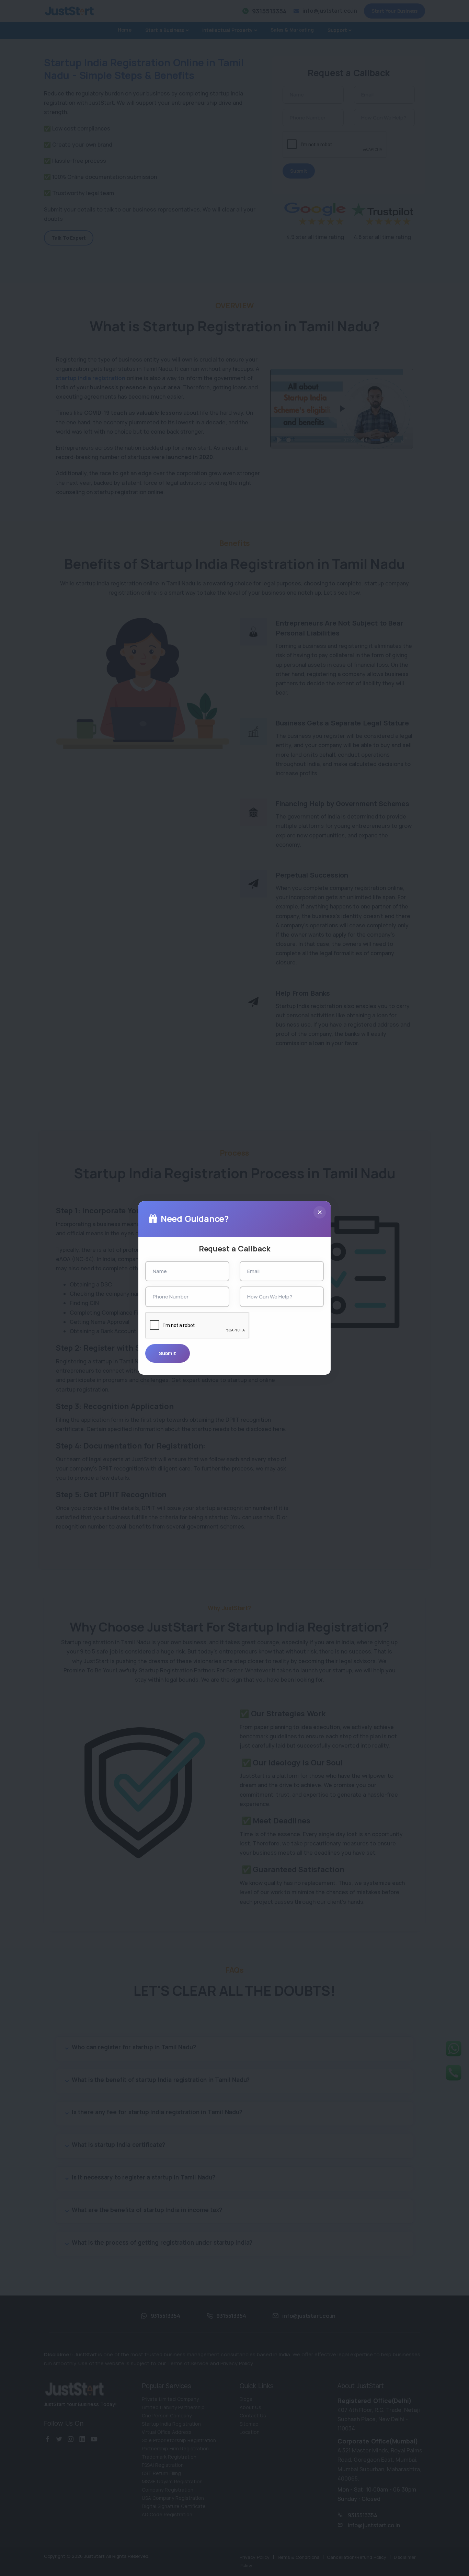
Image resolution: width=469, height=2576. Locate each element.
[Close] (320, 1212)
